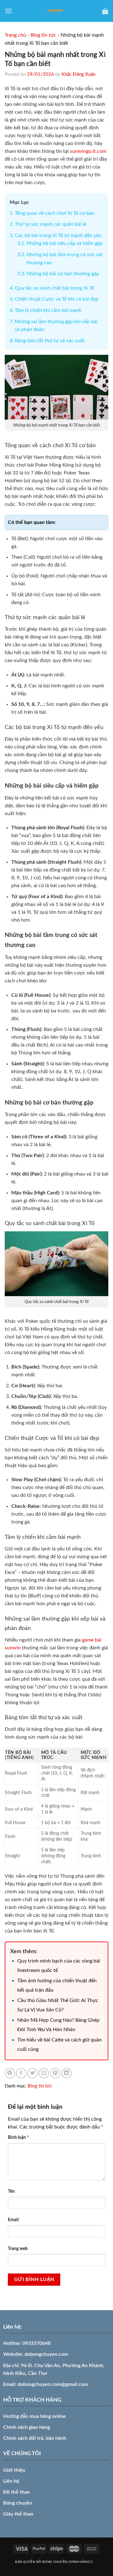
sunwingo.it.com (88, 151)
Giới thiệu (14, 2470)
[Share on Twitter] (32, 2073)
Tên (11, 2191)
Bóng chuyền (18, 2503)
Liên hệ (11, 2481)
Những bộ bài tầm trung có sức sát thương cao (65, 259)
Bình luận (18, 2137)
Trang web (18, 2249)
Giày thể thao (18, 2514)
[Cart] (105, 11)
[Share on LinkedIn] (67, 2073)
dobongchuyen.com (46, 2354)
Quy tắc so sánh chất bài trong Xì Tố (54, 288)
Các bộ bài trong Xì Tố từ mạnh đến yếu (58, 235)
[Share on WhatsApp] (10, 2073)
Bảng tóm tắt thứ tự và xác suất (50, 341)
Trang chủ (15, 35)
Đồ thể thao (16, 2492)
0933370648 (36, 2343)
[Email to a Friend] (44, 2073)
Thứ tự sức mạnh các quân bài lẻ (51, 224)
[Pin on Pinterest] (55, 2073)
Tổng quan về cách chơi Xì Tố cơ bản (55, 213)
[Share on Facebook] (21, 2073)
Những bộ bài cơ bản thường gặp (63, 274)
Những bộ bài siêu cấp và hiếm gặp (65, 243)
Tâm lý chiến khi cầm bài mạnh (48, 310)
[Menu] (8, 11)
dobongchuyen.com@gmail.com (53, 2384)
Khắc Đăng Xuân (78, 74)
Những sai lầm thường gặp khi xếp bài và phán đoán (56, 326)
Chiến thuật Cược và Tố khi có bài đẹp (57, 299)
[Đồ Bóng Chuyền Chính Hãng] (57, 11)
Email (13, 2220)
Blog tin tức (43, 35)
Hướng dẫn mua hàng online (35, 2416)
